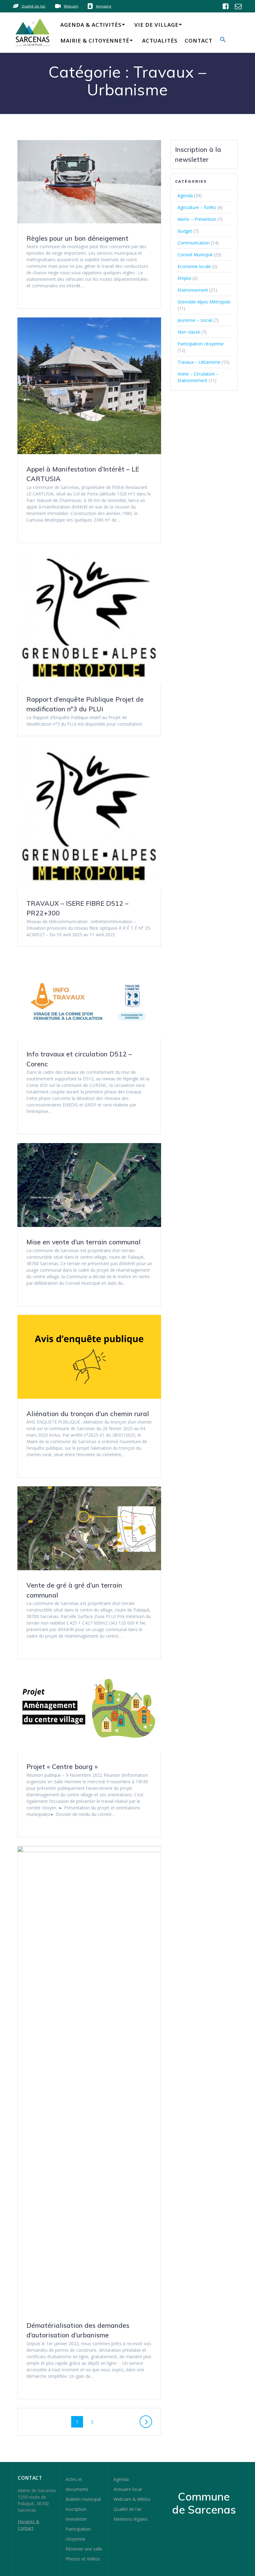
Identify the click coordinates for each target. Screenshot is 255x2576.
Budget (185, 231)
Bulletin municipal (83, 2499)
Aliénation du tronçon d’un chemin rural (88, 1414)
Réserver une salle (84, 2549)
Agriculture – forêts (197, 207)
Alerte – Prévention (197, 219)
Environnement (193, 290)
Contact (199, 41)
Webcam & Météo (132, 2499)
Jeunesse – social (195, 320)
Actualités (160, 41)
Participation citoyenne (201, 344)
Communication (194, 243)
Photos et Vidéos (83, 2559)
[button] (223, 41)
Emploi (184, 278)
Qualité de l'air (34, 6)
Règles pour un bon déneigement (77, 238)
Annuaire (104, 6)
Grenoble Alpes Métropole (204, 302)
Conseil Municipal (195, 255)
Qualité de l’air (128, 2509)
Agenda (185, 196)
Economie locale (194, 266)
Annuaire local (128, 2489)
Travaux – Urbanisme (199, 362)
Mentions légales (131, 2519)
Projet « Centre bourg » (62, 1767)
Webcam (71, 6)
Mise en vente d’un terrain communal (83, 1242)
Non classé (189, 332)
